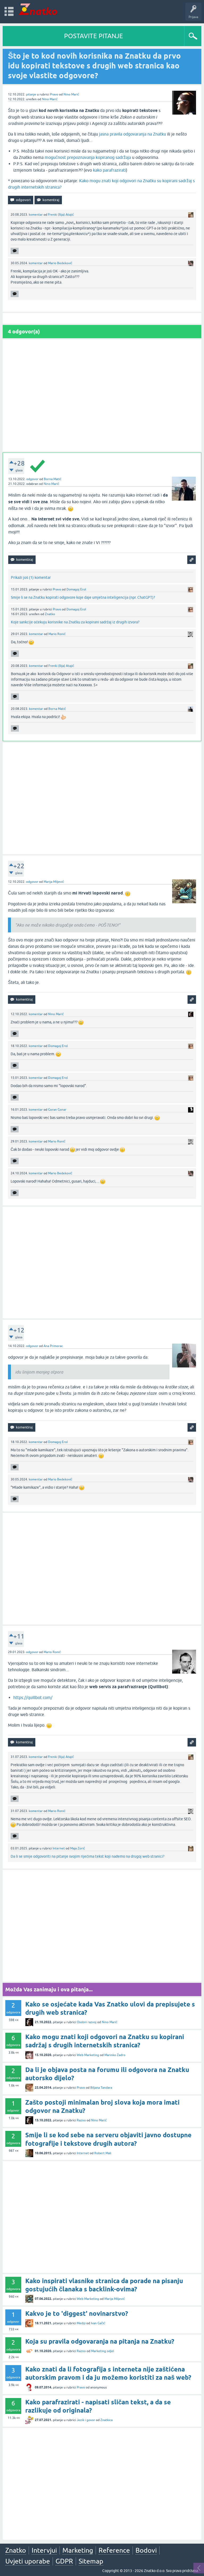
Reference (114, 2550)
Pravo (54, 94)
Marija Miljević (54, 882)
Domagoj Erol (76, 589)
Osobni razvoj (87, 2022)
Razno (81, 2120)
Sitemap (91, 2561)
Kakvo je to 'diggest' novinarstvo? (77, 2314)
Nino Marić (71, 94)
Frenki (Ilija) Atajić (61, 215)
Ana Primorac (53, 1346)
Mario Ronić (57, 634)
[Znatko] (38, 9)
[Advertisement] (102, 395)
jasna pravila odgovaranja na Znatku (133, 134)
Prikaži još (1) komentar (31, 577)
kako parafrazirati (109, 170)
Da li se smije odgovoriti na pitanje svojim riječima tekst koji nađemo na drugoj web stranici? (88, 1856)
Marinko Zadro (115, 2055)
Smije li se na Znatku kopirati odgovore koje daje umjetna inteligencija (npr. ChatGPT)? (83, 597)
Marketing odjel (103, 2351)
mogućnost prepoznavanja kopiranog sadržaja (88, 157)
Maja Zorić (78, 1848)
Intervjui (44, 2550)
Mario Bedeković (60, 263)
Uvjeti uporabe (28, 2561)
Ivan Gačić (98, 2323)
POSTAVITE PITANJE (93, 36)
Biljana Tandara (101, 2088)
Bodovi (146, 2550)
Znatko (50, 614)
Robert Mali (103, 2153)
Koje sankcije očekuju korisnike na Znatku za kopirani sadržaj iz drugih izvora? (75, 622)
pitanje (31, 94)
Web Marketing (88, 2055)
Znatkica (107, 2420)
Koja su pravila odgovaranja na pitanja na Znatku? (100, 2341)
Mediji (81, 2323)
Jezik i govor (86, 2420)
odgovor (32, 479)
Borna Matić (53, 479)
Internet (59, 1848)
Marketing (78, 2550)
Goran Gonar (57, 1110)
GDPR (64, 2561)
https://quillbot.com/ (33, 1697)
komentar (36, 215)
